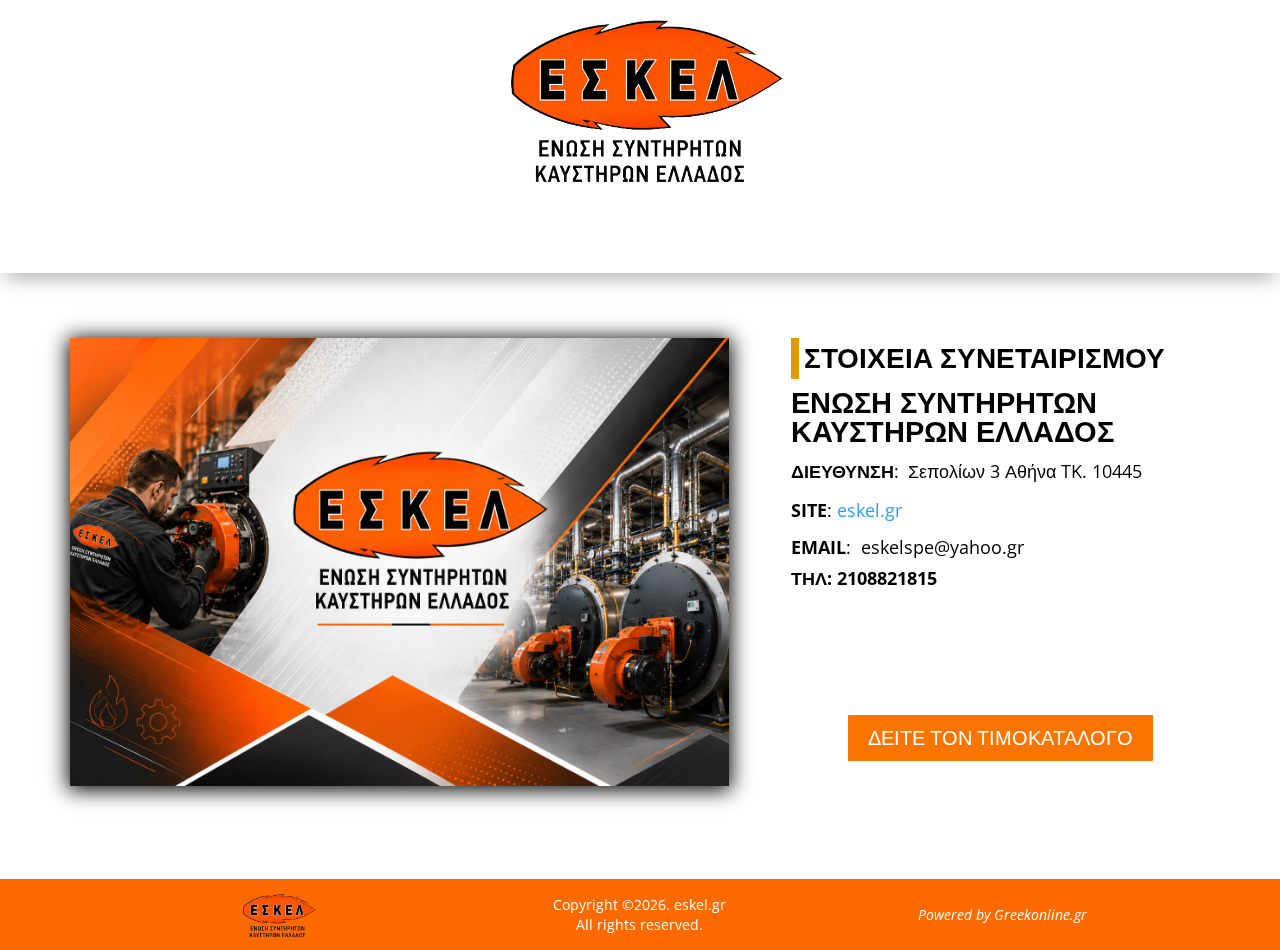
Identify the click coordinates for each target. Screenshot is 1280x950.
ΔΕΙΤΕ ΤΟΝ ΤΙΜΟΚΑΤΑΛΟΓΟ (1000, 737)
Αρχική (640, 234)
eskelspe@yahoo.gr (942, 547)
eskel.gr (869, 510)
